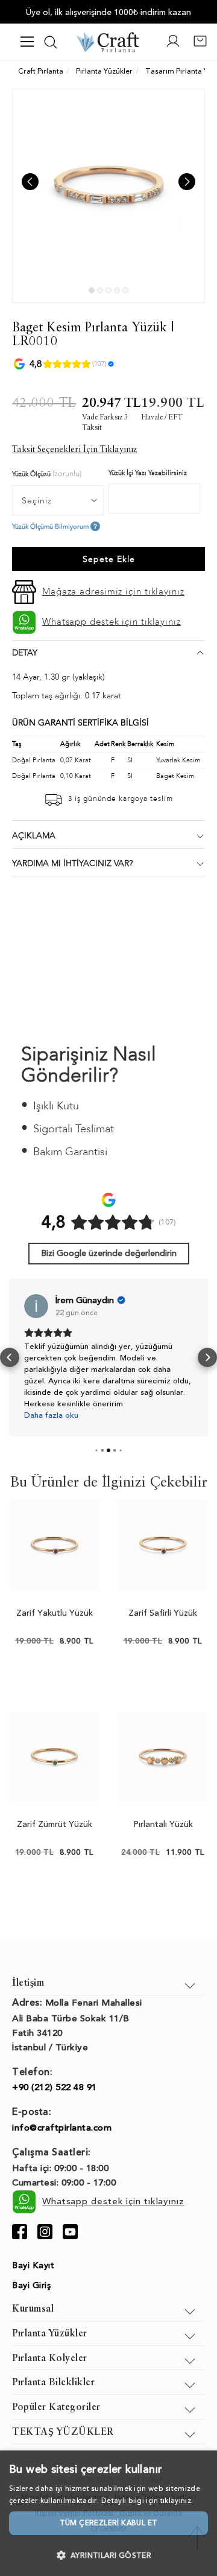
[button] (10, 1357)
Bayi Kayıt (33, 2265)
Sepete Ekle (109, 559)
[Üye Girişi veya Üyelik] (173, 46)
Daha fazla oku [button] (51, 1415)
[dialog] (108, 2513)
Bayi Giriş (31, 2285)
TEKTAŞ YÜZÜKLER (63, 2432)
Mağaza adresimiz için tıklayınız (113, 591)
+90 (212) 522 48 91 (55, 2087)
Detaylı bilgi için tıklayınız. (147, 2501)
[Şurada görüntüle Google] (36, 1306)
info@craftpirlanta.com (62, 2128)
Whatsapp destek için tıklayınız (112, 622)
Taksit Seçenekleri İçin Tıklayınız (74, 450)
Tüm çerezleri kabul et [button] (109, 2523)
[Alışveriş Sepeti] (200, 46)
